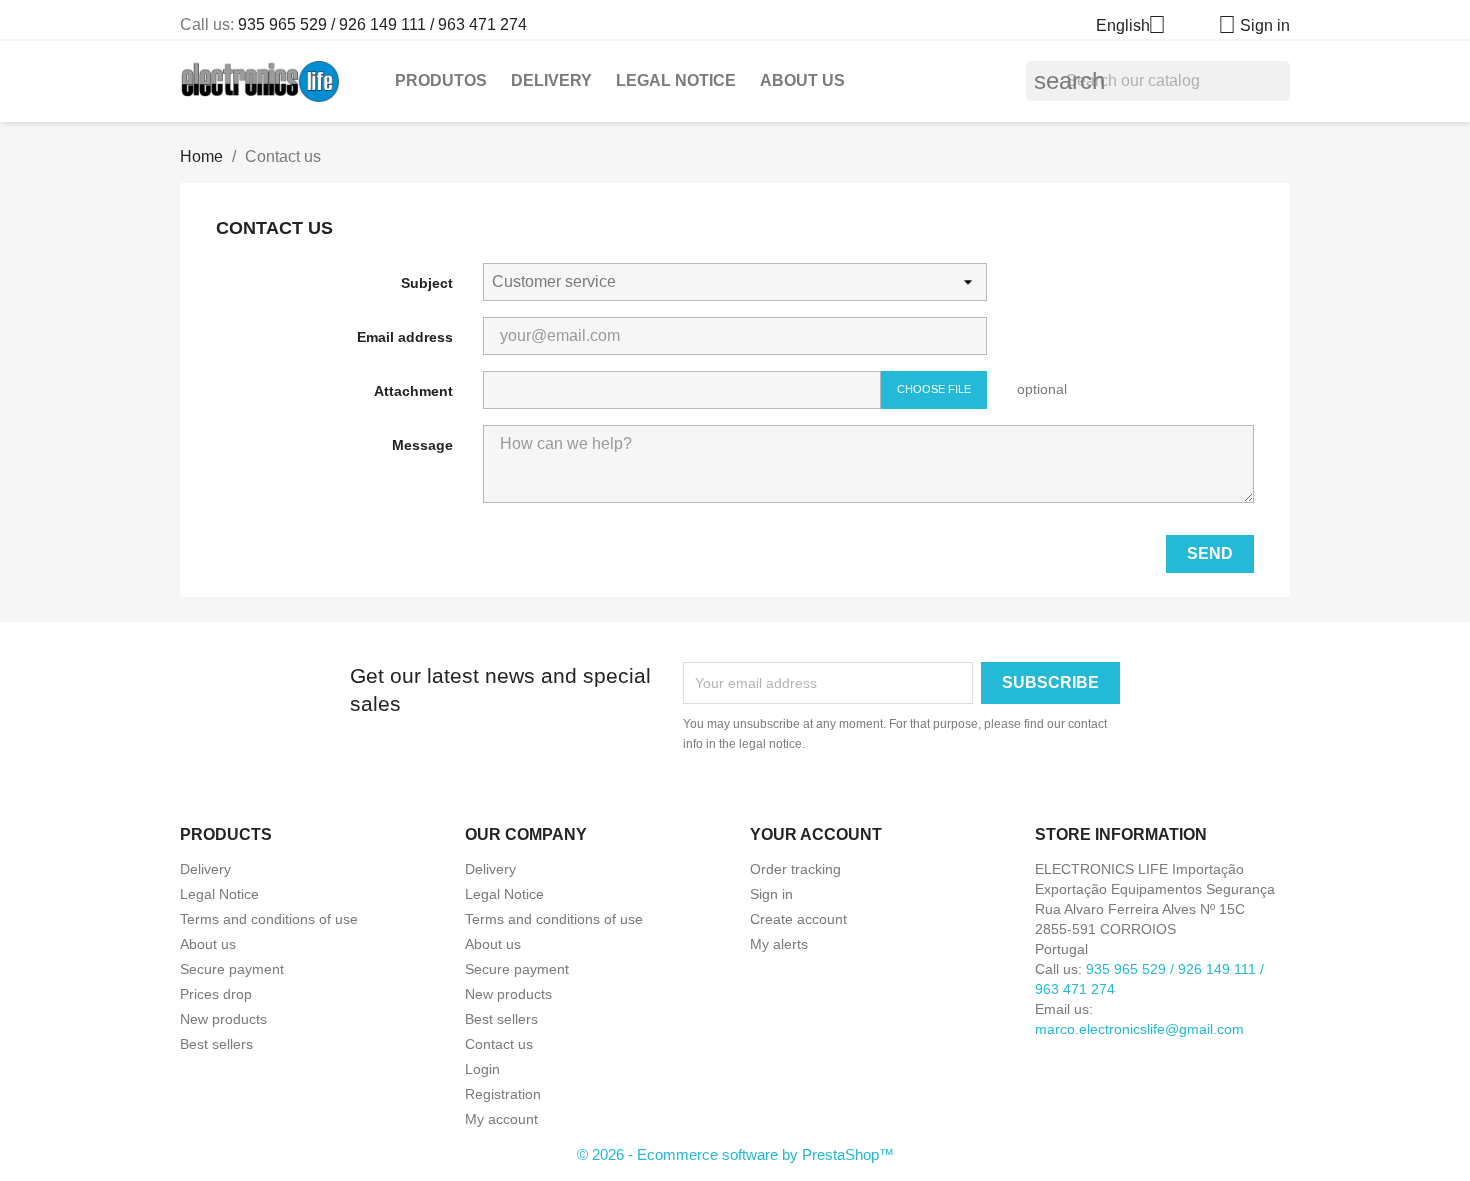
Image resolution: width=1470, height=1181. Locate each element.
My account (501, 1119)
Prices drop (216, 994)
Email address (405, 337)
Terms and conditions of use (269, 919)
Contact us (499, 1044)
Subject (427, 283)
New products (223, 1019)
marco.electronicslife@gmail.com (1139, 1029)
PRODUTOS (441, 80)
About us (802, 80)
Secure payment (232, 969)
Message (422, 445)
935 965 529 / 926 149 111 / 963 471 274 (382, 24)
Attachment (413, 391)
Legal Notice (676, 80)
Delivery (551, 80)
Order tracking (795, 869)
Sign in (771, 894)
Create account (798, 919)
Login (482, 1069)
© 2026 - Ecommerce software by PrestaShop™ (735, 1154)
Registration (503, 1094)
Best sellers (216, 1044)
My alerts (779, 944)
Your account (816, 834)
